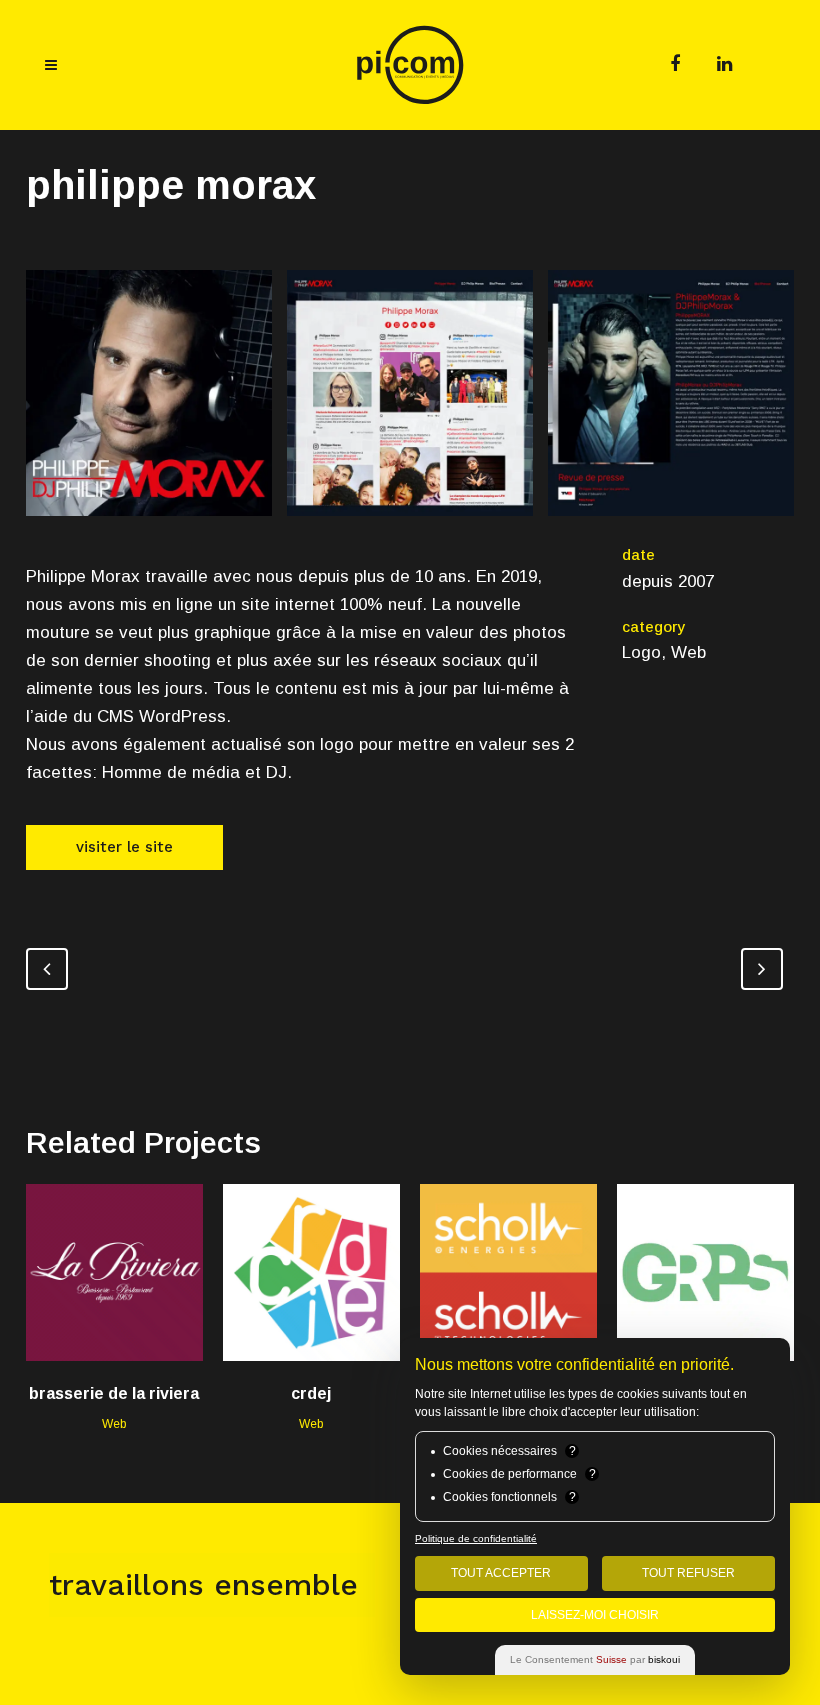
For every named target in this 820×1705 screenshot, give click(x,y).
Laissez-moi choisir (595, 1615)
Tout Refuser (688, 1573)
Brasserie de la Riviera (114, 1393)
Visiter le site (124, 847)
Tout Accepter (501, 1573)
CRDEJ (311, 1393)
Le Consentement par (595, 1659)
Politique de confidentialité (476, 1538)
